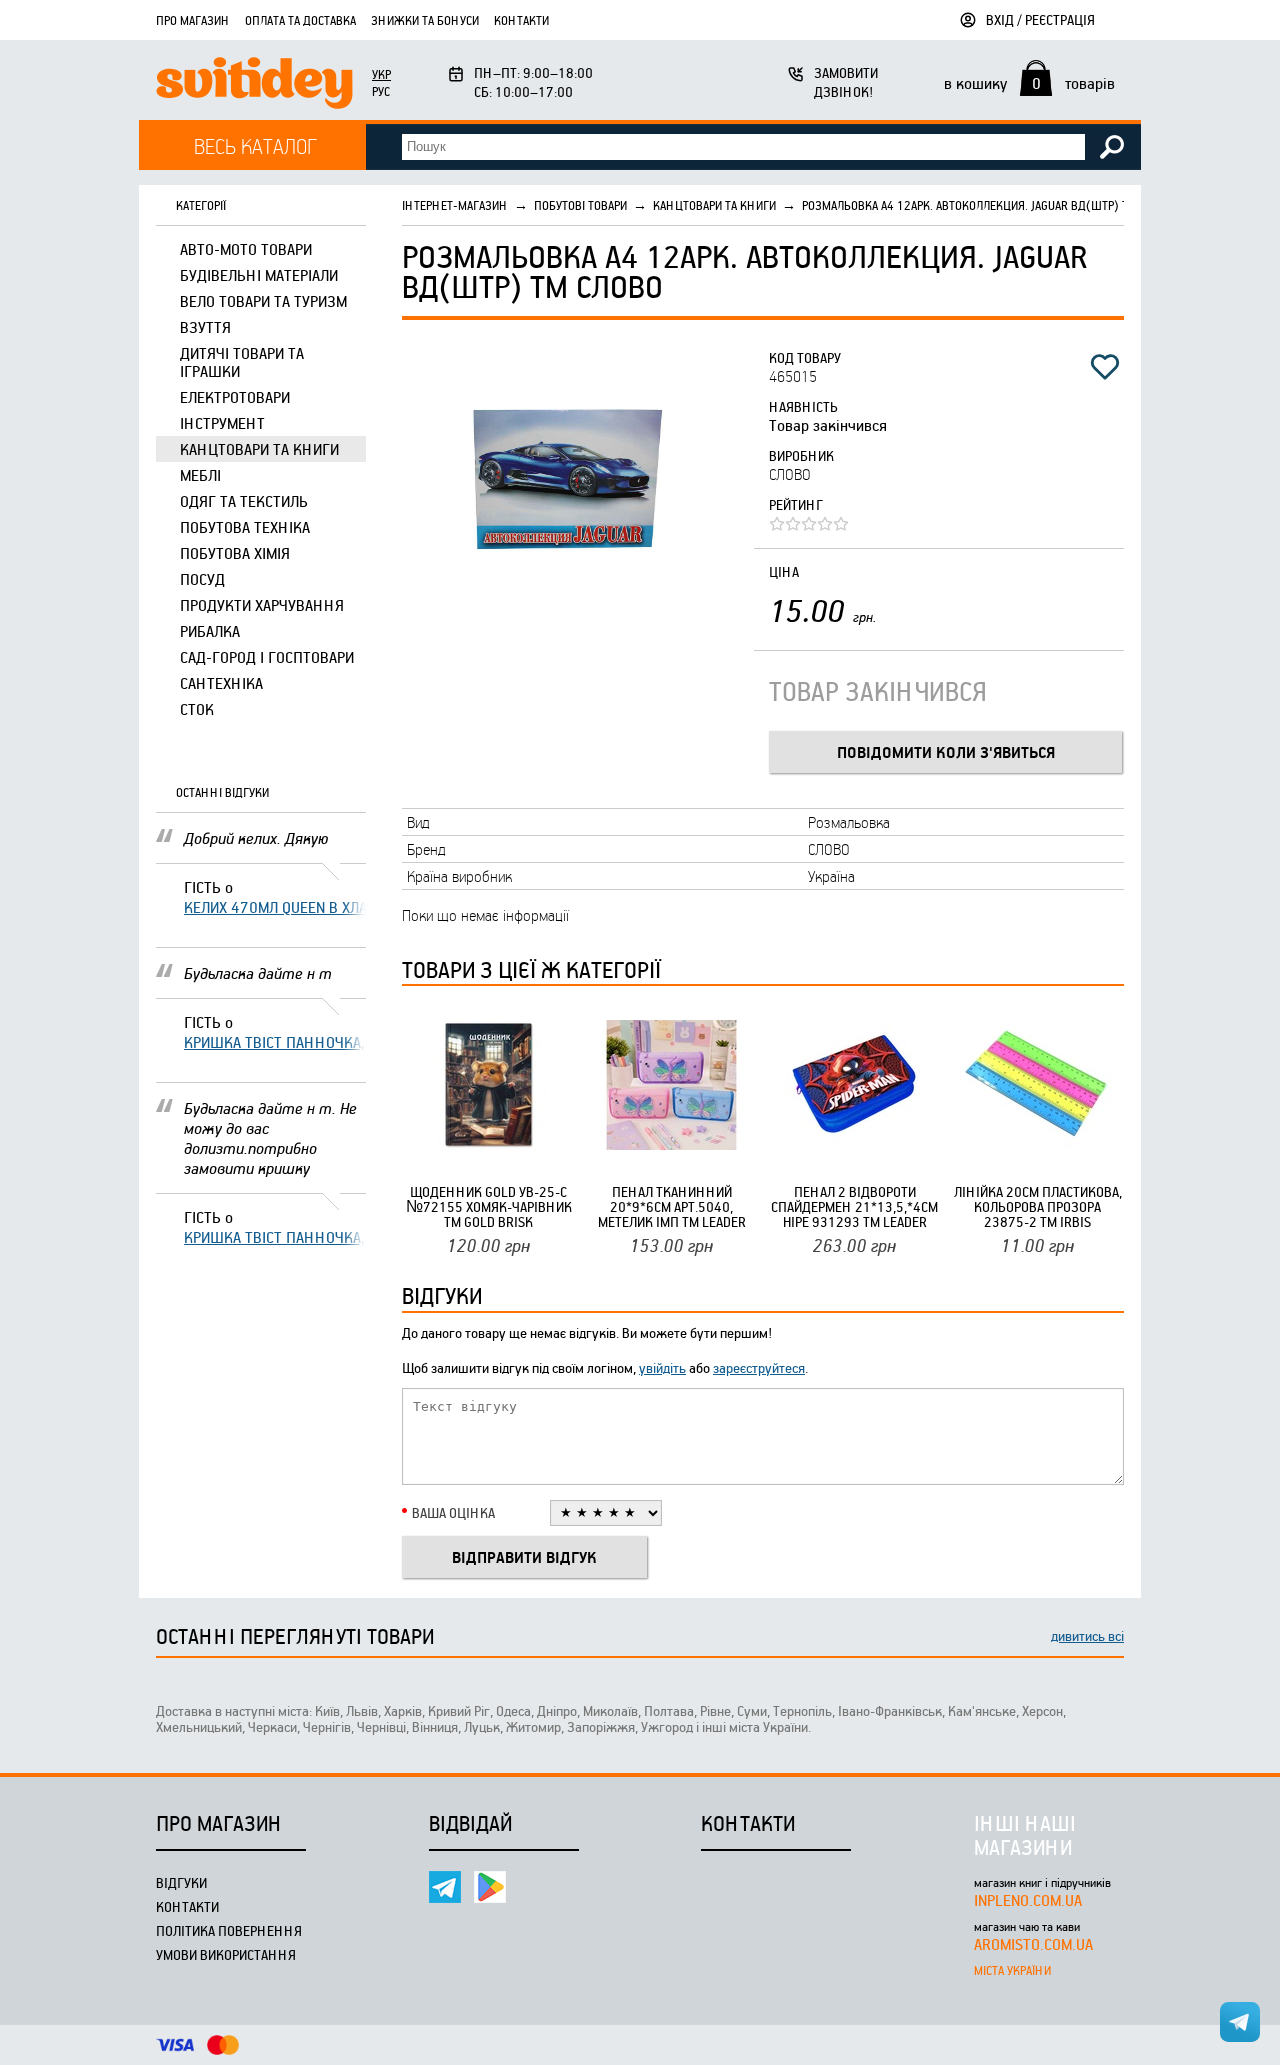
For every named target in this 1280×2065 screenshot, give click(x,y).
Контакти (521, 20)
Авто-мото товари (246, 249)
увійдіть (662, 1367)
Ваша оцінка (453, 1512)
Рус (381, 91)
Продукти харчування (262, 605)
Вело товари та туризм (263, 301)
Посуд (202, 579)
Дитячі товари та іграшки (242, 362)
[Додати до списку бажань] (1105, 367)
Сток (197, 709)
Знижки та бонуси (425, 20)
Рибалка (210, 631)
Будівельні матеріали (259, 275)
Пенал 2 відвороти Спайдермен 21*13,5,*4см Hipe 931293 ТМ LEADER (854, 1206)
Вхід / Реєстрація (1040, 19)
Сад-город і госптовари (267, 657)
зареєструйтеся (759, 1367)
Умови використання (226, 1954)
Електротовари (235, 397)
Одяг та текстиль (244, 501)
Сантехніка (221, 683)
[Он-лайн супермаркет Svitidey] (254, 85)
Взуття (205, 327)
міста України (1012, 1970)
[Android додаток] (490, 1887)
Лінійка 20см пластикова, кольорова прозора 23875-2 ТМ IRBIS (1038, 1206)
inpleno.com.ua (1028, 1900)
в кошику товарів (1029, 83)
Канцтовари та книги (259, 449)
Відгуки (181, 1882)
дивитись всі (1087, 1635)
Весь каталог (255, 145)
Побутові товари (580, 205)
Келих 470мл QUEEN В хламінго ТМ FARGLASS (275, 907)
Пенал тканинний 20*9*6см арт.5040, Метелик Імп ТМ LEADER (672, 1206)
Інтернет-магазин (455, 205)
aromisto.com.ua (1033, 1944)
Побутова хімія (235, 553)
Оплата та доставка (300, 20)
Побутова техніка (245, 527)
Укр (381, 74)
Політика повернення (229, 1930)
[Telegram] (445, 1887)
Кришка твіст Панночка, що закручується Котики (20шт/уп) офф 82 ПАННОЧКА (275, 1042)
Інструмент (222, 423)
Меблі (200, 475)
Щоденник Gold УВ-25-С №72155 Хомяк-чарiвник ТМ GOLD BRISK (489, 1206)
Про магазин (193, 20)
